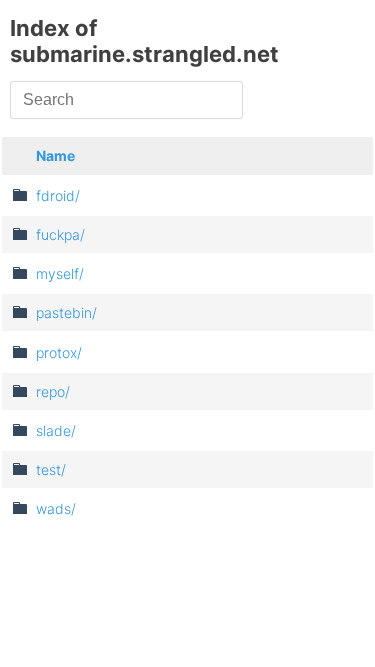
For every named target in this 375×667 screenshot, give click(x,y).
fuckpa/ (60, 234)
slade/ (56, 430)
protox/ (59, 352)
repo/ (53, 391)
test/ (51, 469)
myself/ (60, 273)
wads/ (56, 508)
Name (55, 155)
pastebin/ (66, 312)
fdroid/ (58, 195)
